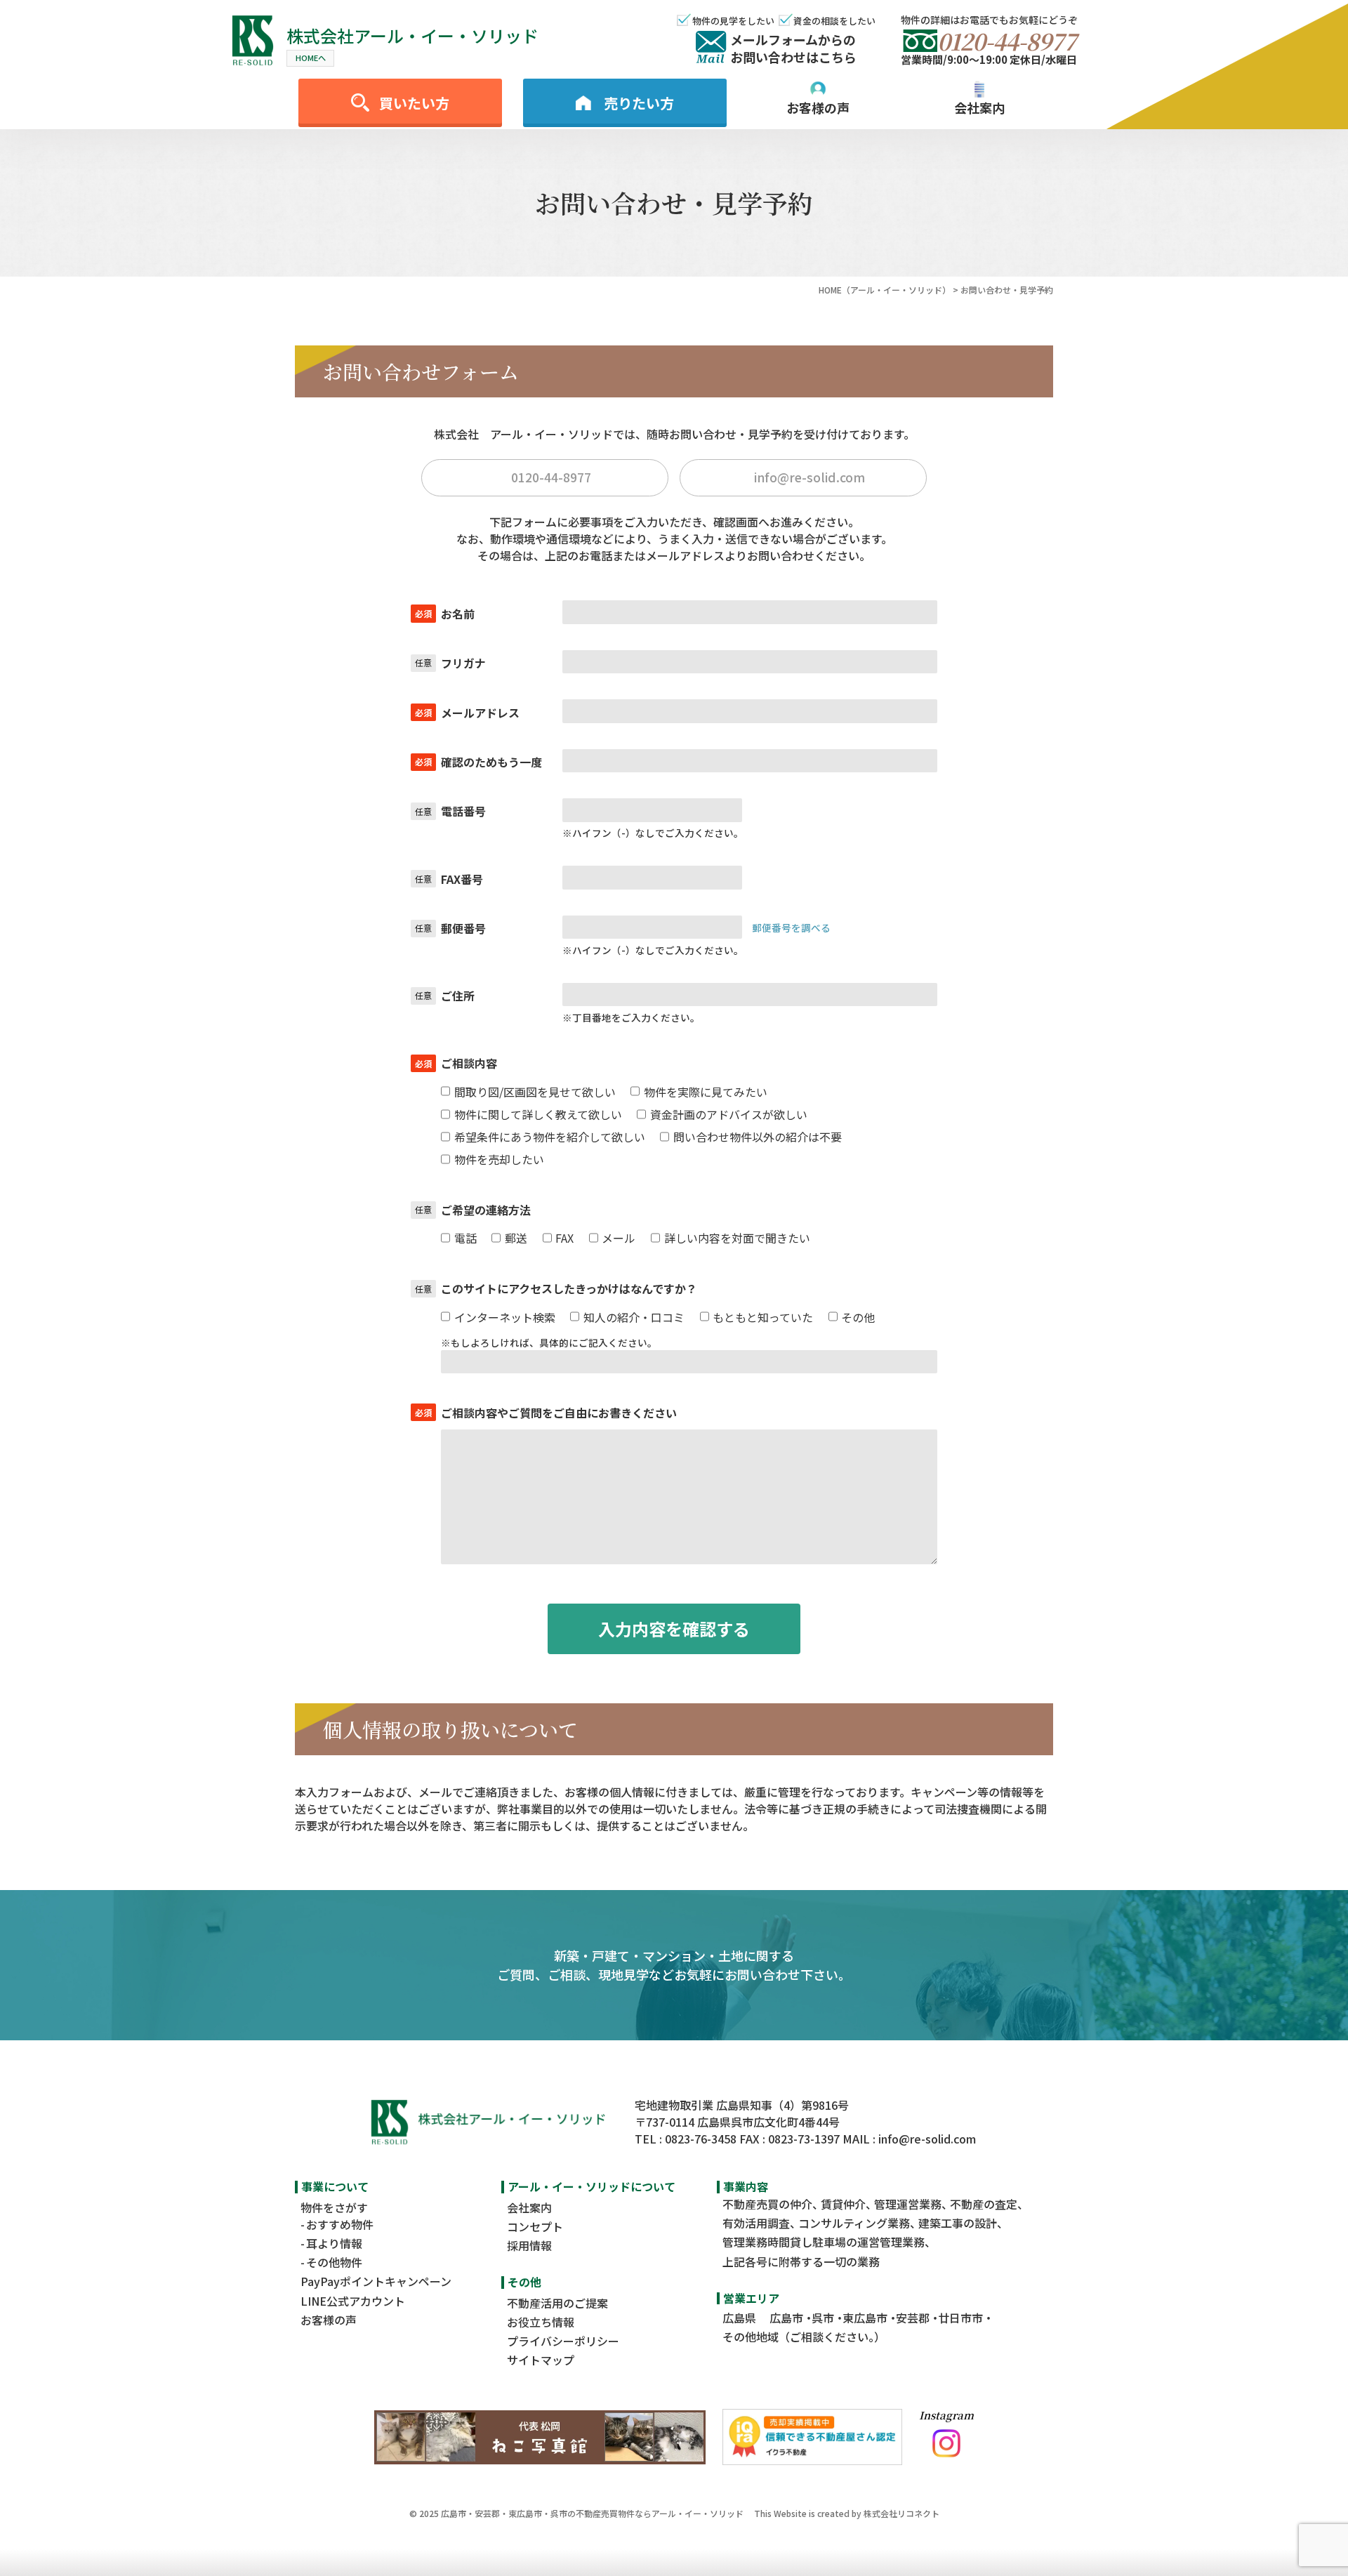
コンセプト (535, 2226)
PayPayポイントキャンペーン (376, 2281)
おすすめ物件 (340, 2224)
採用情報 (529, 2245)
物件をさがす (334, 2207)
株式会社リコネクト (901, 2513)
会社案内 (529, 2207)
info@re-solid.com (927, 2139)
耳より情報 (334, 2243)
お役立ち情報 (541, 2322)
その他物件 (334, 2262)
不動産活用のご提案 (557, 2303)
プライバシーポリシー (563, 2341)
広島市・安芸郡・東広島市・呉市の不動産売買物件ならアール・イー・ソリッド (592, 2513)
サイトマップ (541, 2360)
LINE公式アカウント (353, 2301)
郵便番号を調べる (791, 927)
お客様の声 (329, 2320)
